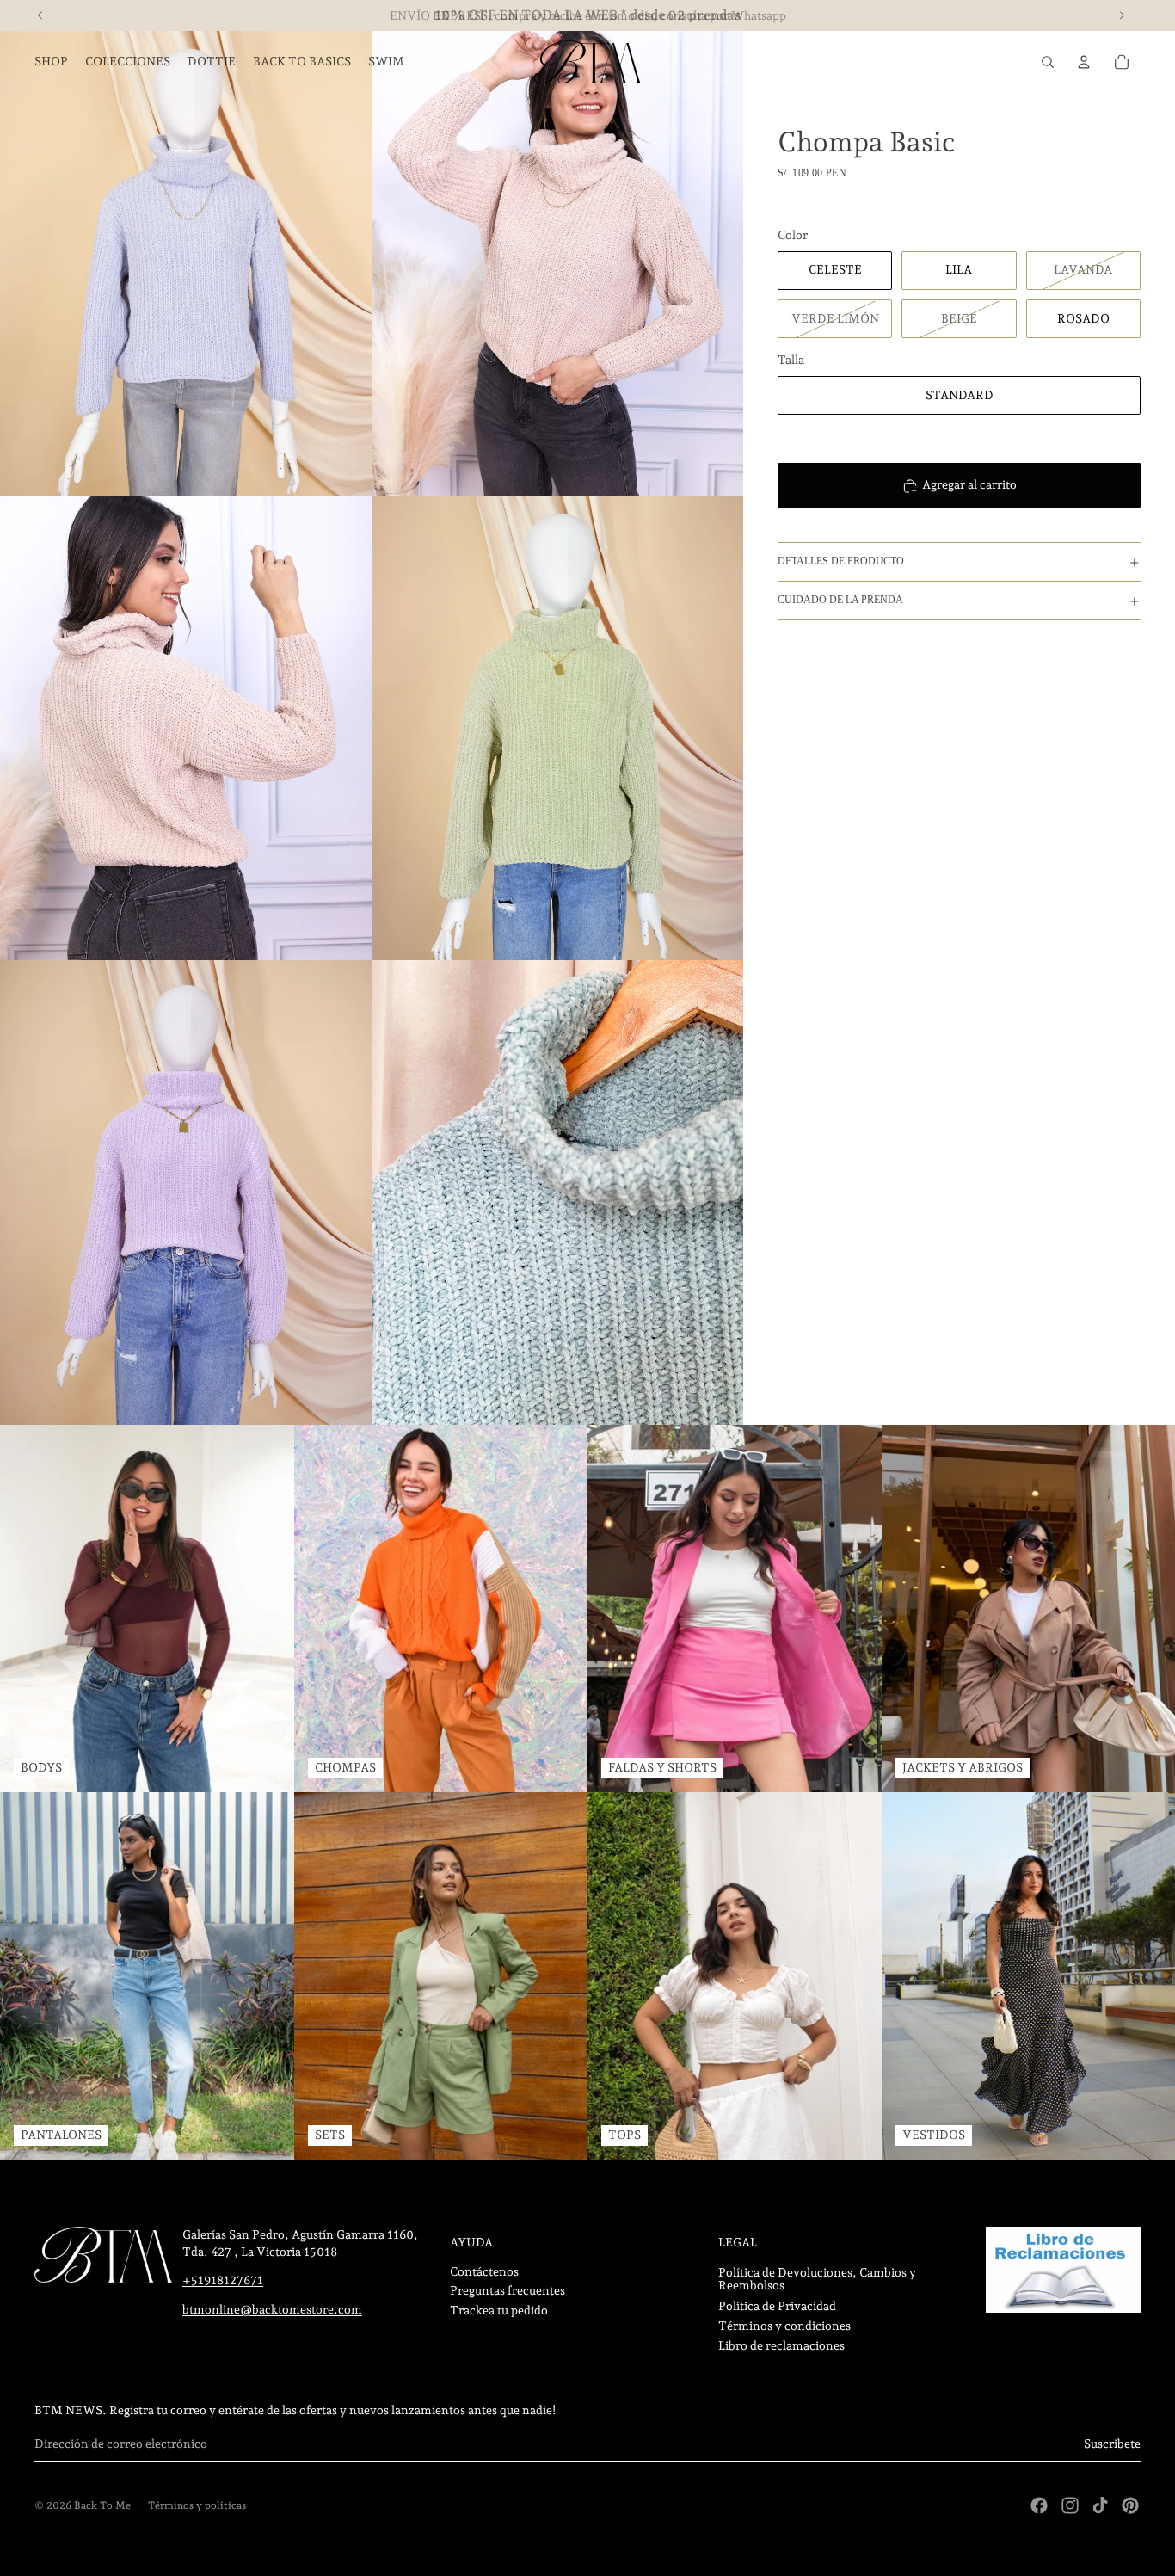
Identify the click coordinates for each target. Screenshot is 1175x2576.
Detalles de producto (841, 562)
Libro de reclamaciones (781, 2345)
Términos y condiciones (784, 2326)
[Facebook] (1039, 2505)
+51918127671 (223, 2280)
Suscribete (1112, 2444)
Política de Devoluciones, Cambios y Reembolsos (817, 2279)
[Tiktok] (1100, 2505)
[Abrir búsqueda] (1048, 62)
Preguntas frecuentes (508, 2290)
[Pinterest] (1130, 2505)
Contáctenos (484, 2271)
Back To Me (102, 2505)
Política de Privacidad (777, 2306)
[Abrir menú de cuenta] (1084, 62)
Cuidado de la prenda (840, 601)
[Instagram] (1070, 2505)
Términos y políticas (197, 2505)
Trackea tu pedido (499, 2310)
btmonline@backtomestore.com (272, 2309)
